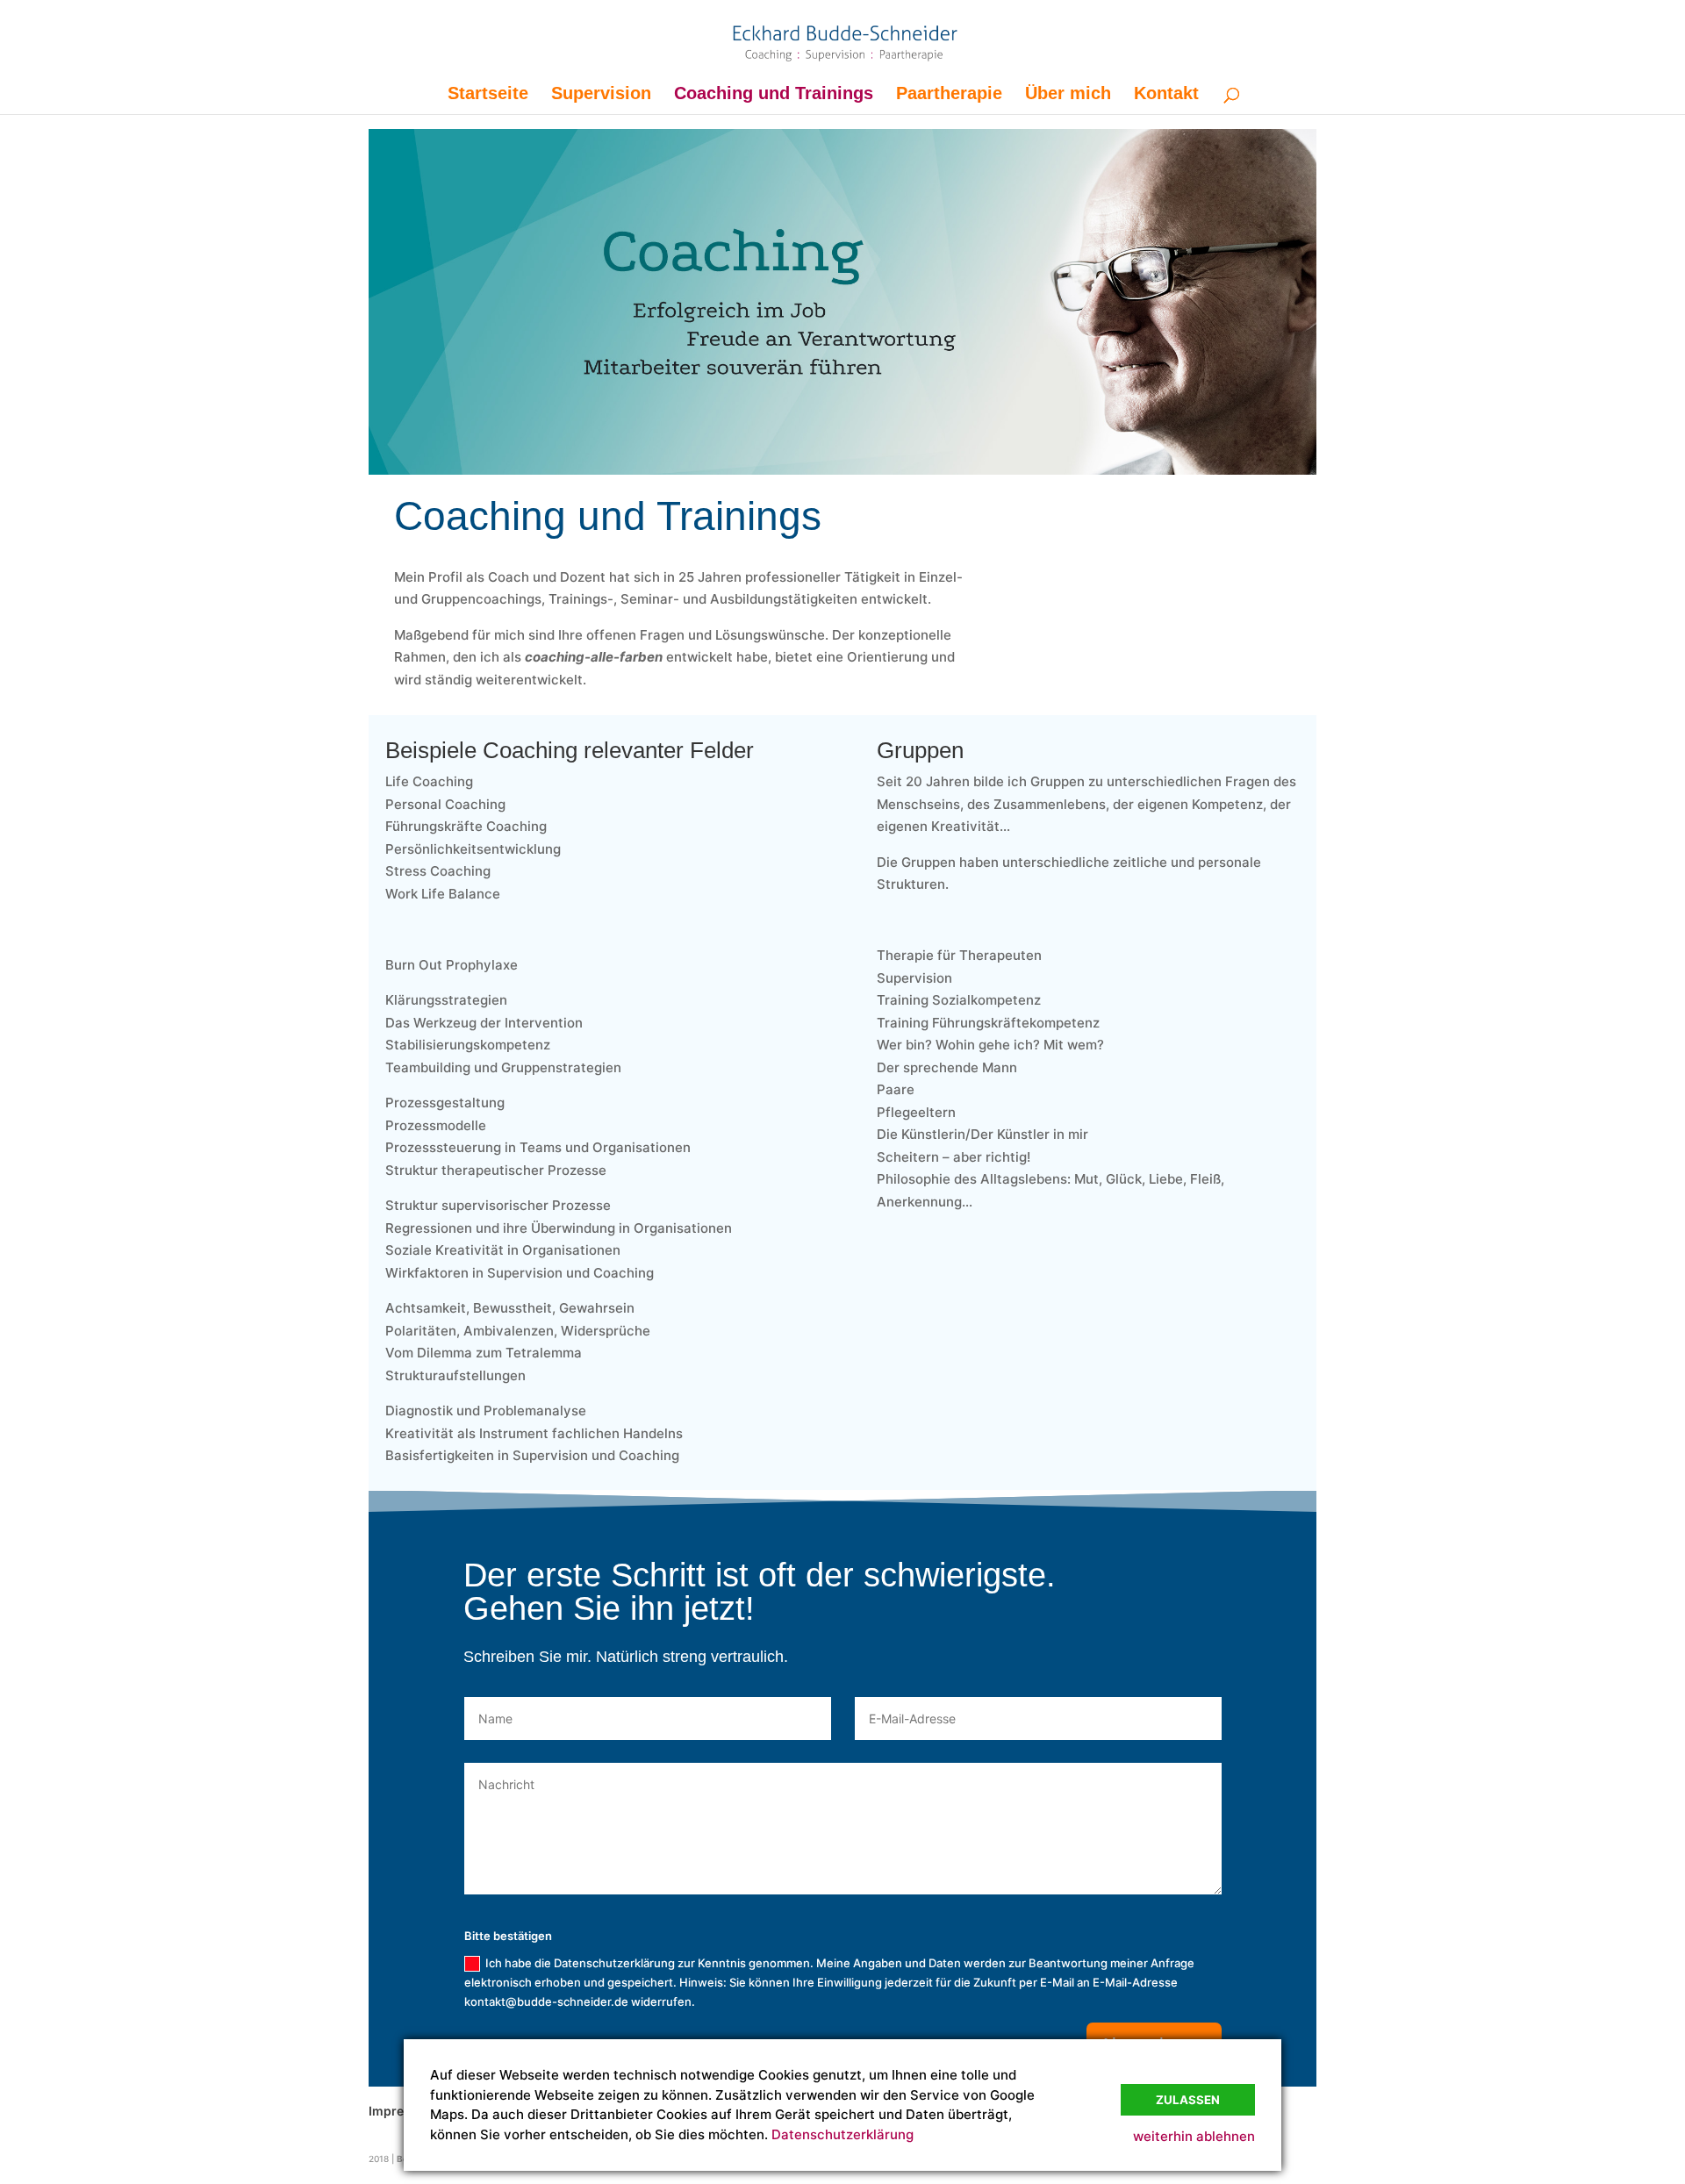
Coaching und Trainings (774, 95)
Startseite (488, 95)
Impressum (403, 2111)
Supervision (601, 95)
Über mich (1068, 95)
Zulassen (1188, 2100)
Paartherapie (949, 95)
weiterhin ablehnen (1194, 2136)
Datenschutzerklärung (842, 2134)
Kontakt (1166, 95)
